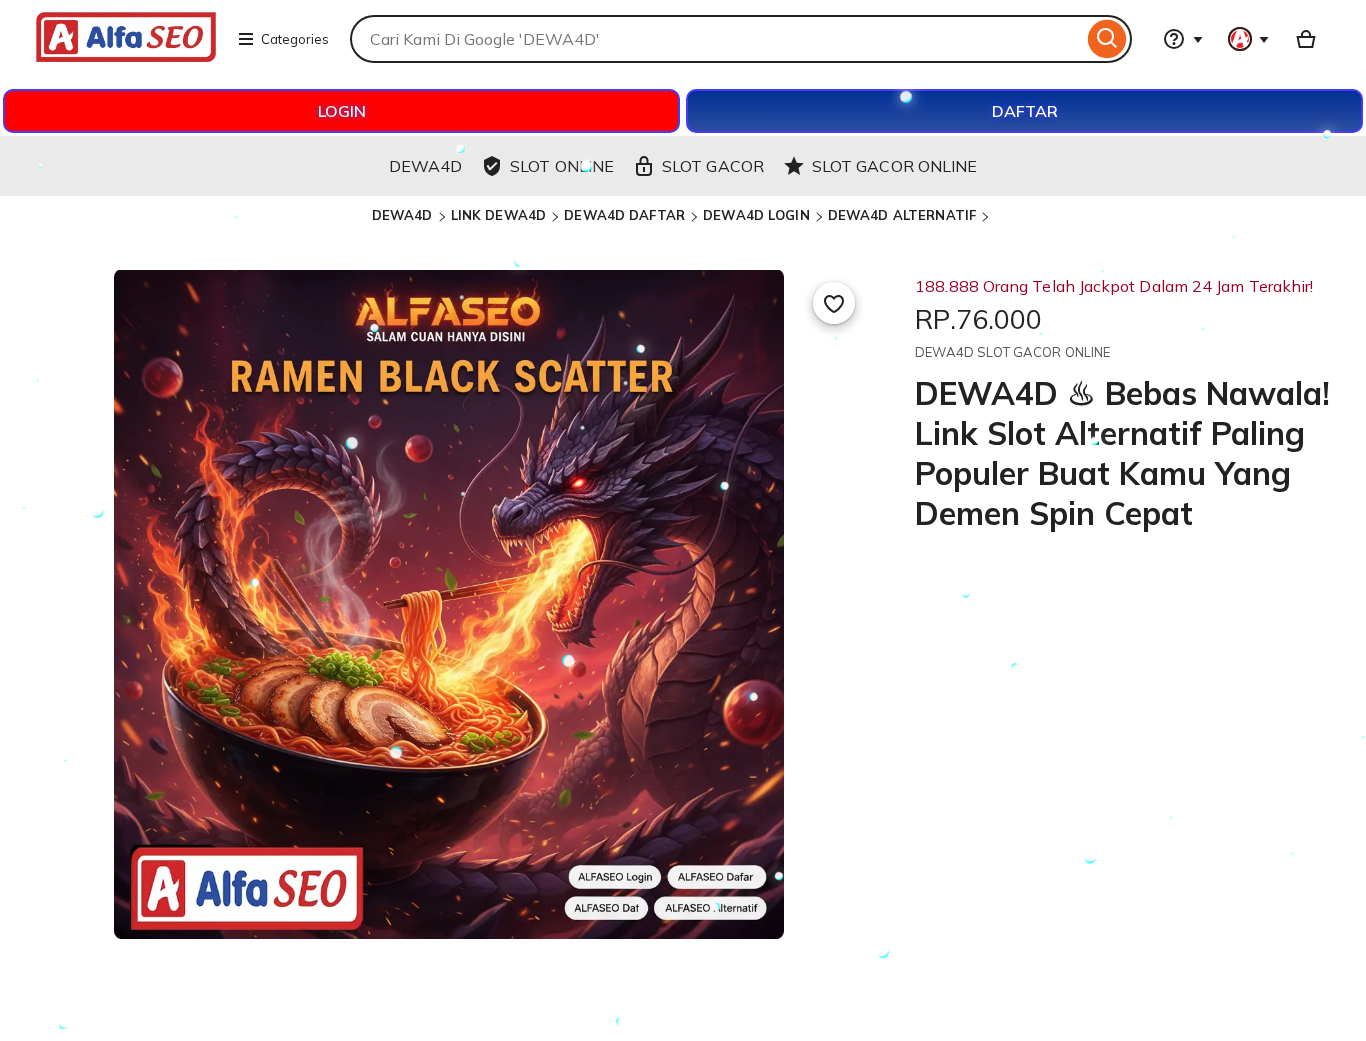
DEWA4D (402, 215)
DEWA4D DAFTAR (624, 215)
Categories (295, 39)
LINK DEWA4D (498, 215)
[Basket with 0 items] (1306, 39)
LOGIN (342, 111)
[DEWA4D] (126, 56)
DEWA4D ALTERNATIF (902, 215)
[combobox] (716, 39)
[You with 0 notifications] (1249, 39)
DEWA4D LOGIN (756, 215)
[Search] (1107, 39)
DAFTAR (1025, 111)
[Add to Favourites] (834, 303)
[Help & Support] (1183, 39)
